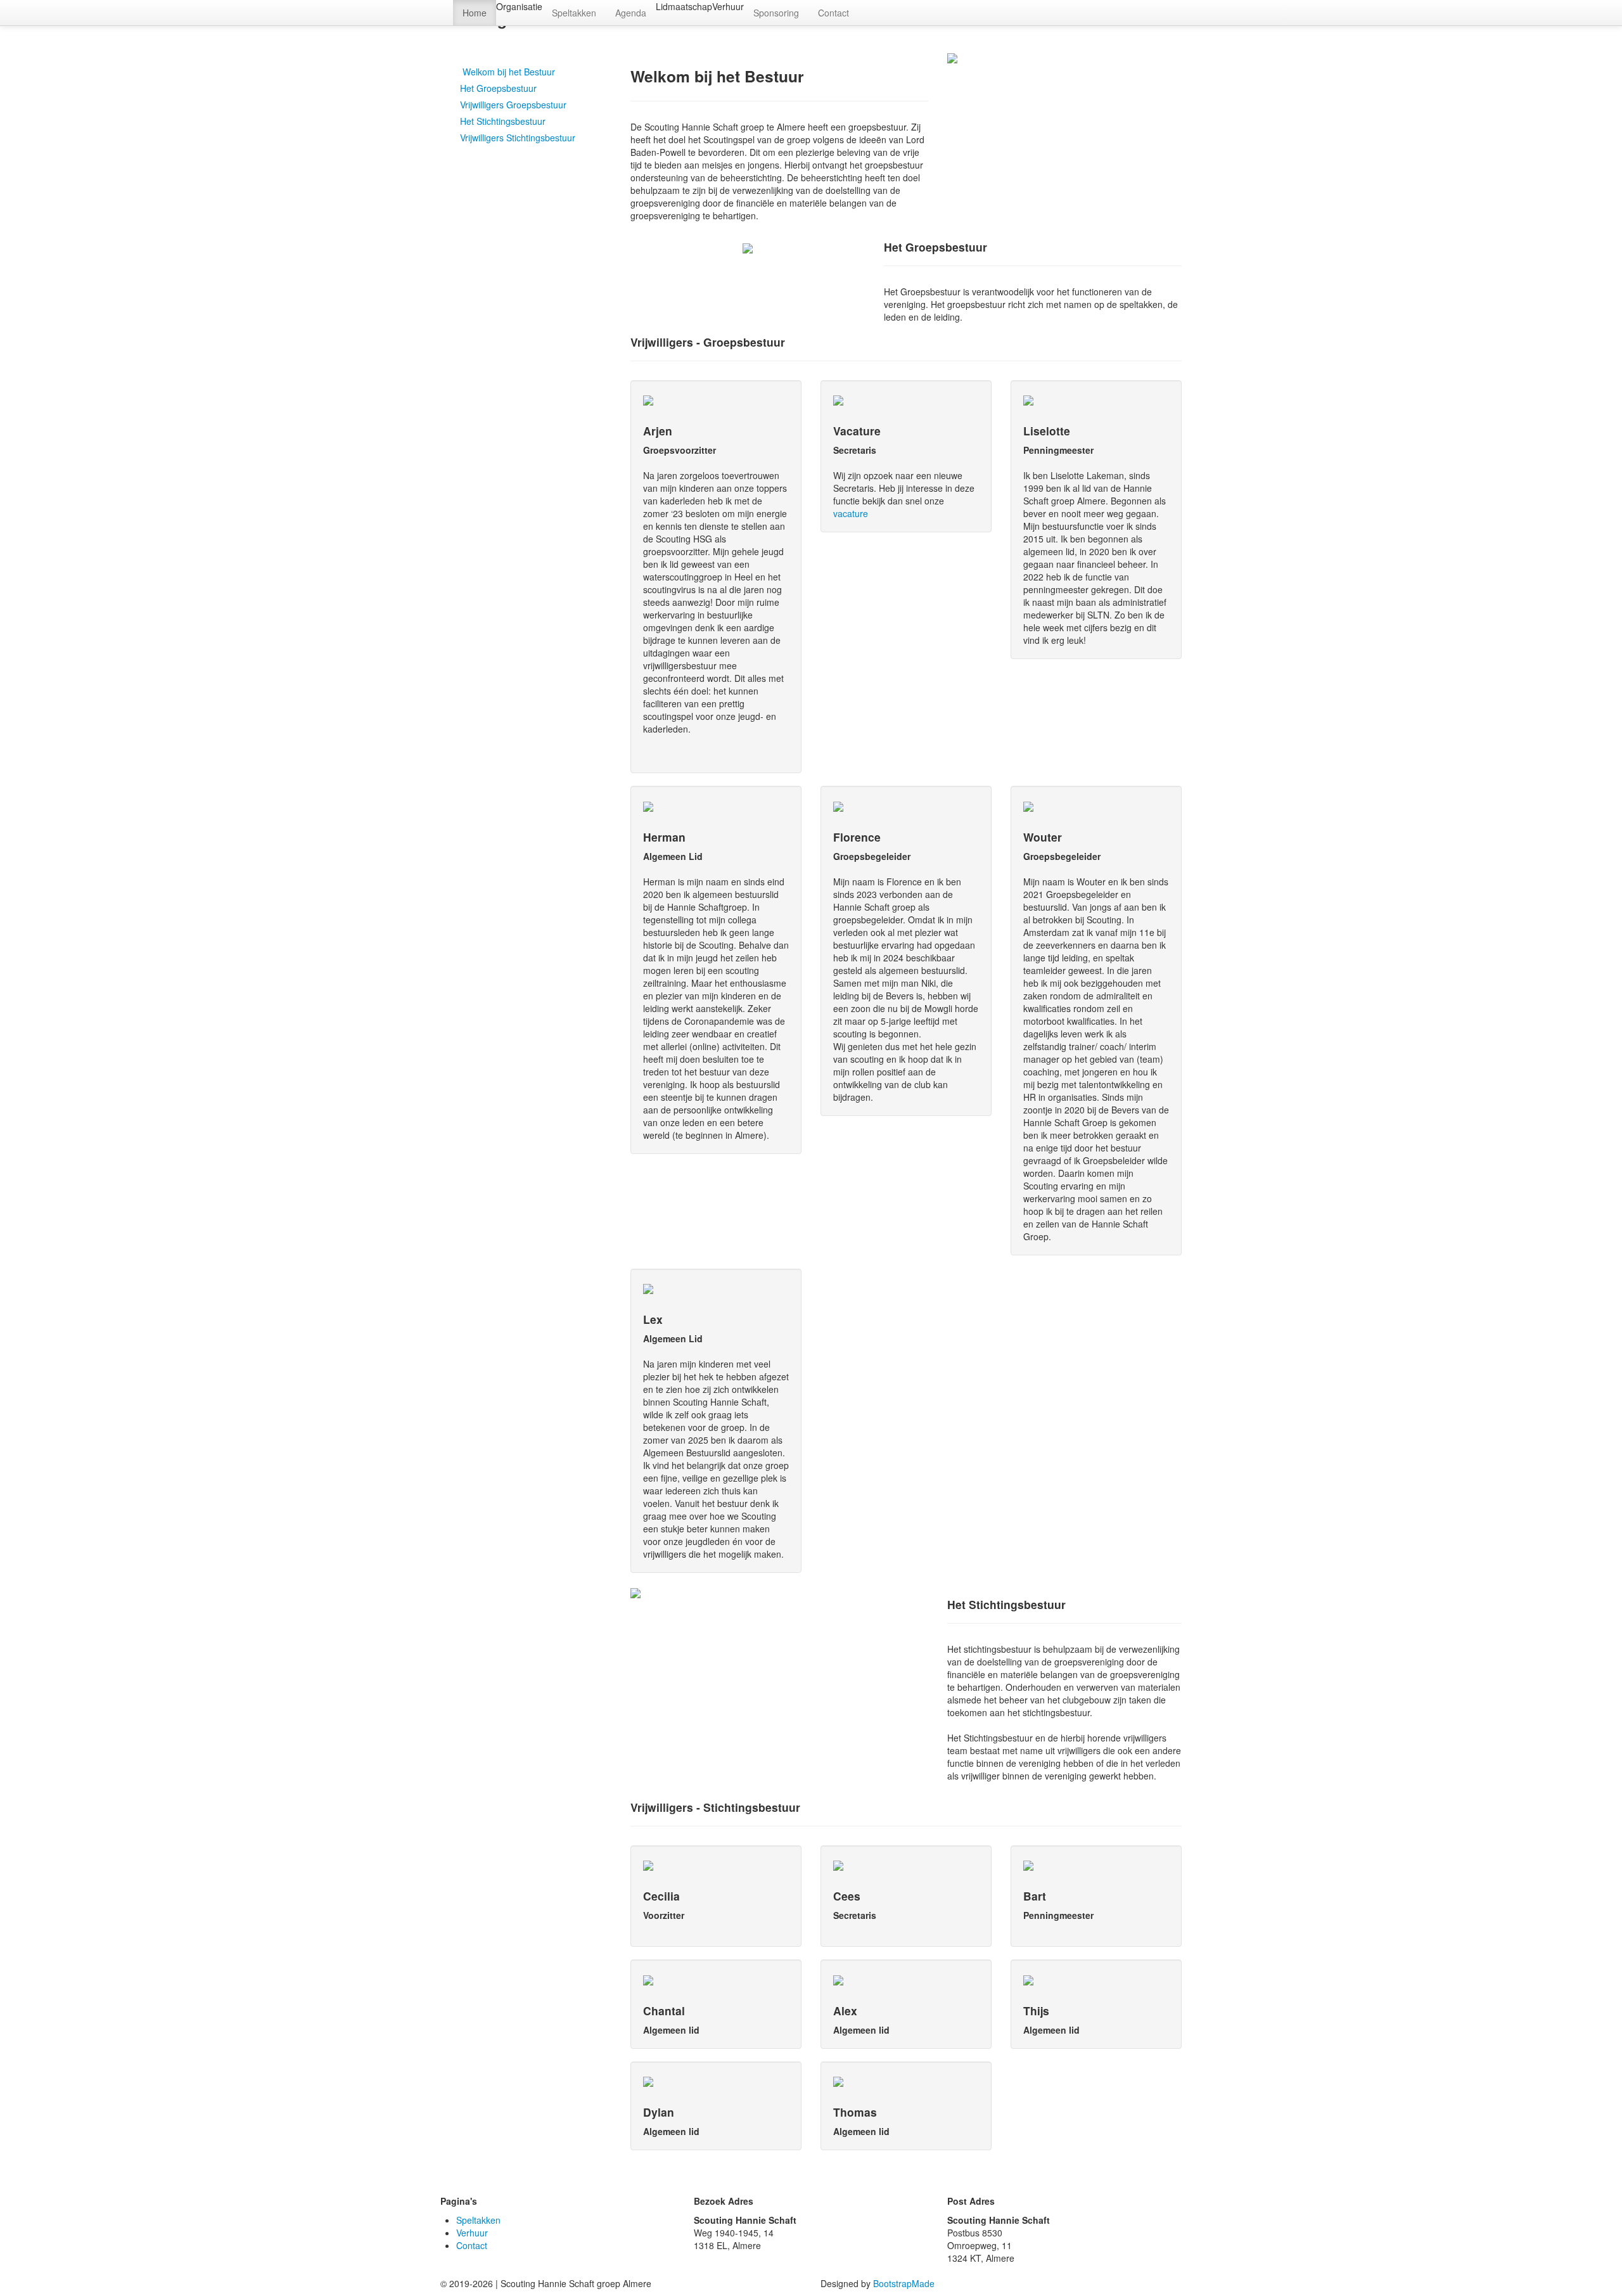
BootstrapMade (904, 2283)
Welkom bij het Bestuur (508, 72)
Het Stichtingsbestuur (503, 121)
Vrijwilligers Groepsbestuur (513, 105)
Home (475, 13)
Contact (833, 13)
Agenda (631, 13)
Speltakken (574, 13)
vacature (851, 513)
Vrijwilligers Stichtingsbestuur (518, 138)
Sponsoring (776, 13)
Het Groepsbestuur (498, 88)
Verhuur (472, 2233)
